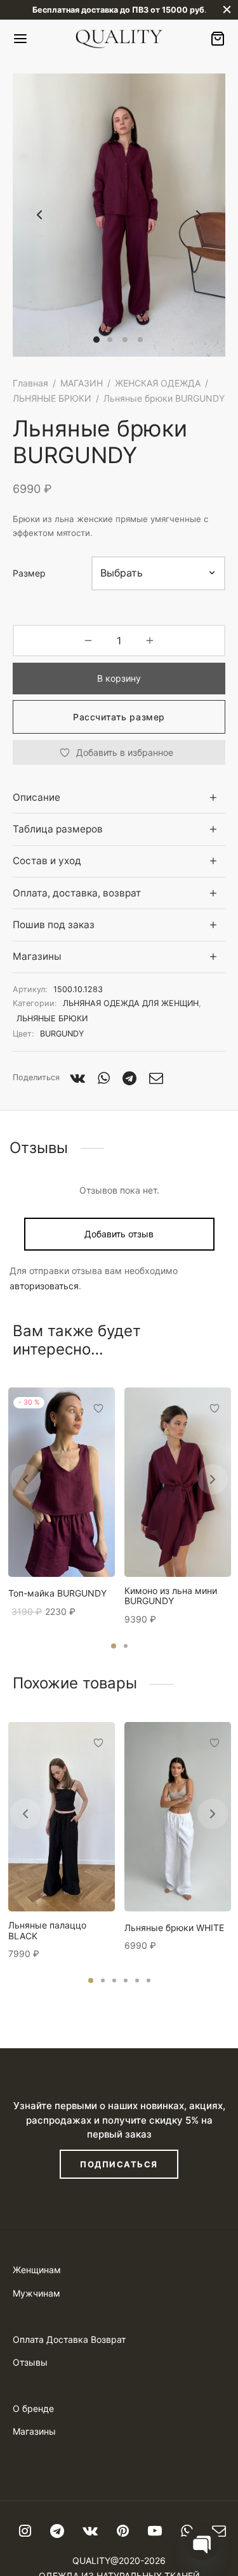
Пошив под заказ (54, 925)
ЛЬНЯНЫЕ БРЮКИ (52, 398)
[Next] (213, 1479)
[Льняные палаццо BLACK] (62, 1817)
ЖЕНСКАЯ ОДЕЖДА (158, 383)
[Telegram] (129, 1078)
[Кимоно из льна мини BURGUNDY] (178, 1482)
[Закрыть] (227, 10)
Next (199, 215)
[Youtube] (155, 2532)
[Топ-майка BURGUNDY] (62, 1482)
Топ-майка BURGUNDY (57, 1593)
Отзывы (30, 2362)
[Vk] (77, 1078)
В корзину (119, 678)
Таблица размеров (58, 829)
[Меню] (20, 39)
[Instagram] (25, 2532)
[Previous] (25, 1479)
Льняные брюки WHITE (174, 1928)
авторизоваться (44, 1286)
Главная (30, 383)
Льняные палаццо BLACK (47, 1931)
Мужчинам (36, 2293)
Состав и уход (47, 861)
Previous (39, 215)
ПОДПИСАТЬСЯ (119, 2164)
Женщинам (37, 2270)
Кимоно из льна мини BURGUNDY (171, 1596)
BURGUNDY (62, 1034)
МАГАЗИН (82, 383)
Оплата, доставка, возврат (77, 893)
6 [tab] (149, 1980)
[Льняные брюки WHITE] (178, 1817)
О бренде (33, 2408)
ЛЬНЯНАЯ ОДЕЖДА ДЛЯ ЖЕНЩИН (131, 1003)
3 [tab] (114, 1980)
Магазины (37, 956)
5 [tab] (137, 1980)
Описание (36, 797)
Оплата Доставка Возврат (69, 2339)
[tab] (119, 797)
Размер (29, 573)
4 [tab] (126, 1980)
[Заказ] (218, 39)
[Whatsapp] (104, 1078)
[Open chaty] (202, 2543)
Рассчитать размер (119, 717)
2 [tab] (126, 1646)
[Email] (156, 1078)
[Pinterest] (123, 2532)
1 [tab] (114, 1646)
